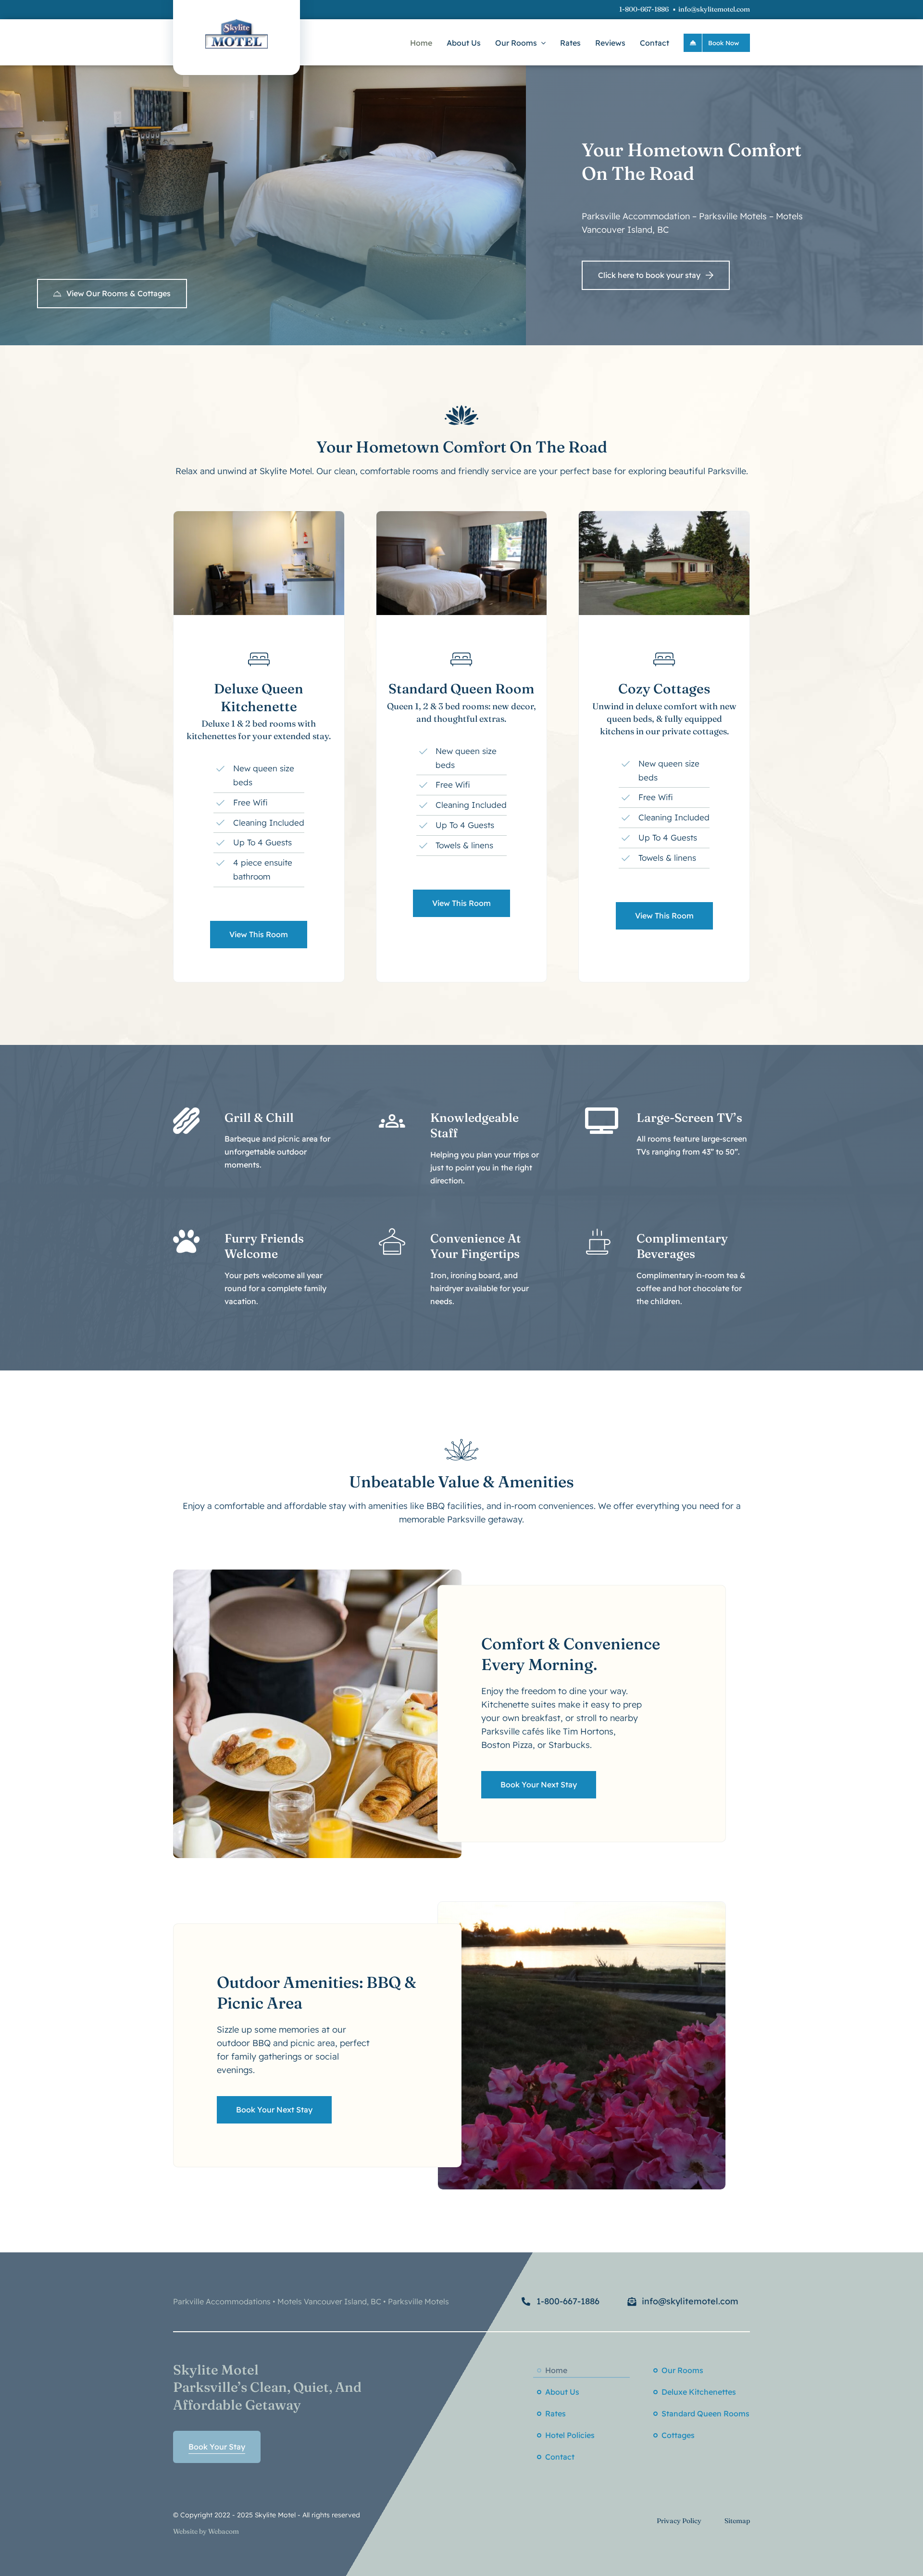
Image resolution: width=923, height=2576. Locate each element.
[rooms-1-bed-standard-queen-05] (462, 515)
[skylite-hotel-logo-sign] (237, 23)
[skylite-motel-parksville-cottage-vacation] (664, 515)
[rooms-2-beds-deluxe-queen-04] (259, 515)
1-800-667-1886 (644, 9)
